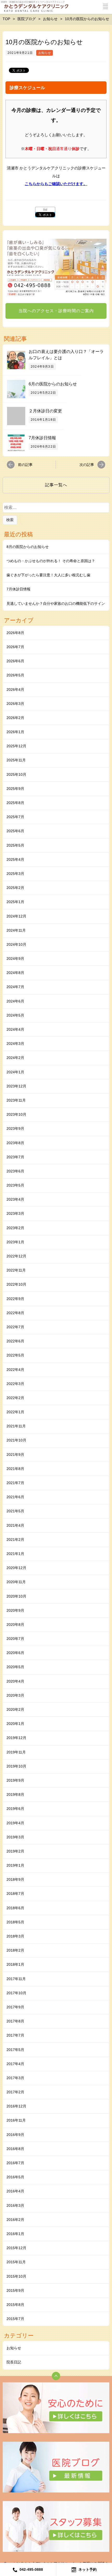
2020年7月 (15, 1639)
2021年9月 (15, 1455)
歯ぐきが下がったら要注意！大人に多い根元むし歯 (48, 575)
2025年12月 (16, 746)
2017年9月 (15, 2007)
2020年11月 (16, 1582)
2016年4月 (15, 2191)
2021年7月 (15, 1483)
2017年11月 (16, 1979)
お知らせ (45, 53)
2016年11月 (16, 2120)
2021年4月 (15, 1525)
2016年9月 (15, 2135)
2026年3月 (15, 704)
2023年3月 (15, 1213)
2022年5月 (15, 1355)
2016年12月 (16, 2106)
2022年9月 (15, 1299)
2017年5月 (15, 2050)
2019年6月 (15, 1809)
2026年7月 (15, 647)
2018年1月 (15, 1964)
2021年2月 (15, 1540)
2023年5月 (15, 1185)
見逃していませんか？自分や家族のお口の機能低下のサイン (56, 603)
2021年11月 (16, 1426)
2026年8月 (15, 633)
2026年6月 (15, 661)
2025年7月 (15, 817)
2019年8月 (15, 1794)
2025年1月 (15, 902)
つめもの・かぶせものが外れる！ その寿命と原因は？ (51, 561)
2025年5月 (15, 845)
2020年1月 (15, 1724)
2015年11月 (16, 2262)
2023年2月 (15, 1228)
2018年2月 (15, 1950)
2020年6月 (15, 1653)
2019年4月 (15, 1823)
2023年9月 (15, 1129)
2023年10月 (16, 1114)
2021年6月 (15, 1497)
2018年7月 (15, 1894)
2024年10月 (16, 944)
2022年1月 (15, 1412)
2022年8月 (15, 1313)
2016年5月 (15, 2177)
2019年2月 (15, 1851)
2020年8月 (15, 1625)
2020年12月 (16, 1568)
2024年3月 (15, 1044)
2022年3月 (15, 1384)
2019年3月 (15, 1837)
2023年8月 (15, 1143)
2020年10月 (16, 1596)
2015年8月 (15, 2305)
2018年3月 (15, 1936)
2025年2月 (15, 888)
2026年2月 (15, 718)
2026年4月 (15, 689)
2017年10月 (16, 1993)
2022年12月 (16, 1256)
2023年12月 (16, 1086)
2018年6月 (15, 1908)
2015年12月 (16, 2248)
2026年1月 (15, 732)
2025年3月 (15, 874)
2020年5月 (15, 1667)
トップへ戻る (56, 2376)
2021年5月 (15, 1511)
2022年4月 (15, 1370)
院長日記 (14, 2362)
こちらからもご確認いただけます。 (56, 184)
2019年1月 (15, 1865)
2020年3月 (15, 1695)
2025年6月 (15, 831)
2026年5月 (15, 675)
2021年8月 (15, 1469)
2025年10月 (16, 774)
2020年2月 (15, 1709)
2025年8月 (15, 803)
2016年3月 (15, 2205)
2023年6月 (15, 1171)
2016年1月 (15, 2234)
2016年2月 (15, 2220)
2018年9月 (15, 1879)
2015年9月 (15, 2290)
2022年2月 (15, 1398)
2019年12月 (16, 1738)
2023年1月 (15, 1242)
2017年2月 (15, 2092)
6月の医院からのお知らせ (53, 384)
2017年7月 (15, 2035)
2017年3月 (15, 2078)
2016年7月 (15, 2163)
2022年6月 (15, 1341)
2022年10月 (16, 1284)
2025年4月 (15, 859)
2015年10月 (16, 2276)
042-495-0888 (31, 2569)
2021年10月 (16, 1440)
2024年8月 (15, 973)
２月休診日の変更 (45, 411)
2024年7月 (15, 987)
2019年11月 (16, 1752)
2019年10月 (16, 1766)
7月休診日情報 (42, 438)
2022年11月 (16, 1270)
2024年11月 (16, 930)
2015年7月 (15, 2319)
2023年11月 (16, 1100)
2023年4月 (15, 1199)
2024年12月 (16, 916)
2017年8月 (15, 2021)
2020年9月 (15, 1610)
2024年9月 (15, 959)
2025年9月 (15, 789)
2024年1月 (15, 1072)
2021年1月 (15, 1554)
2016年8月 (15, 2149)
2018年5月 (15, 1922)
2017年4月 (15, 2064)
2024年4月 (15, 1029)
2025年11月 (16, 760)
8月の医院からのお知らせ (28, 547)
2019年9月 (15, 1780)
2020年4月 (15, 1681)
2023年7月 (15, 1157)
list (45, 210)
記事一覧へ (56, 485)
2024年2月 (15, 1058)
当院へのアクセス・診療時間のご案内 (56, 311)
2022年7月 (15, 1327)
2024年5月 (15, 1015)
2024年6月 (15, 1001)
